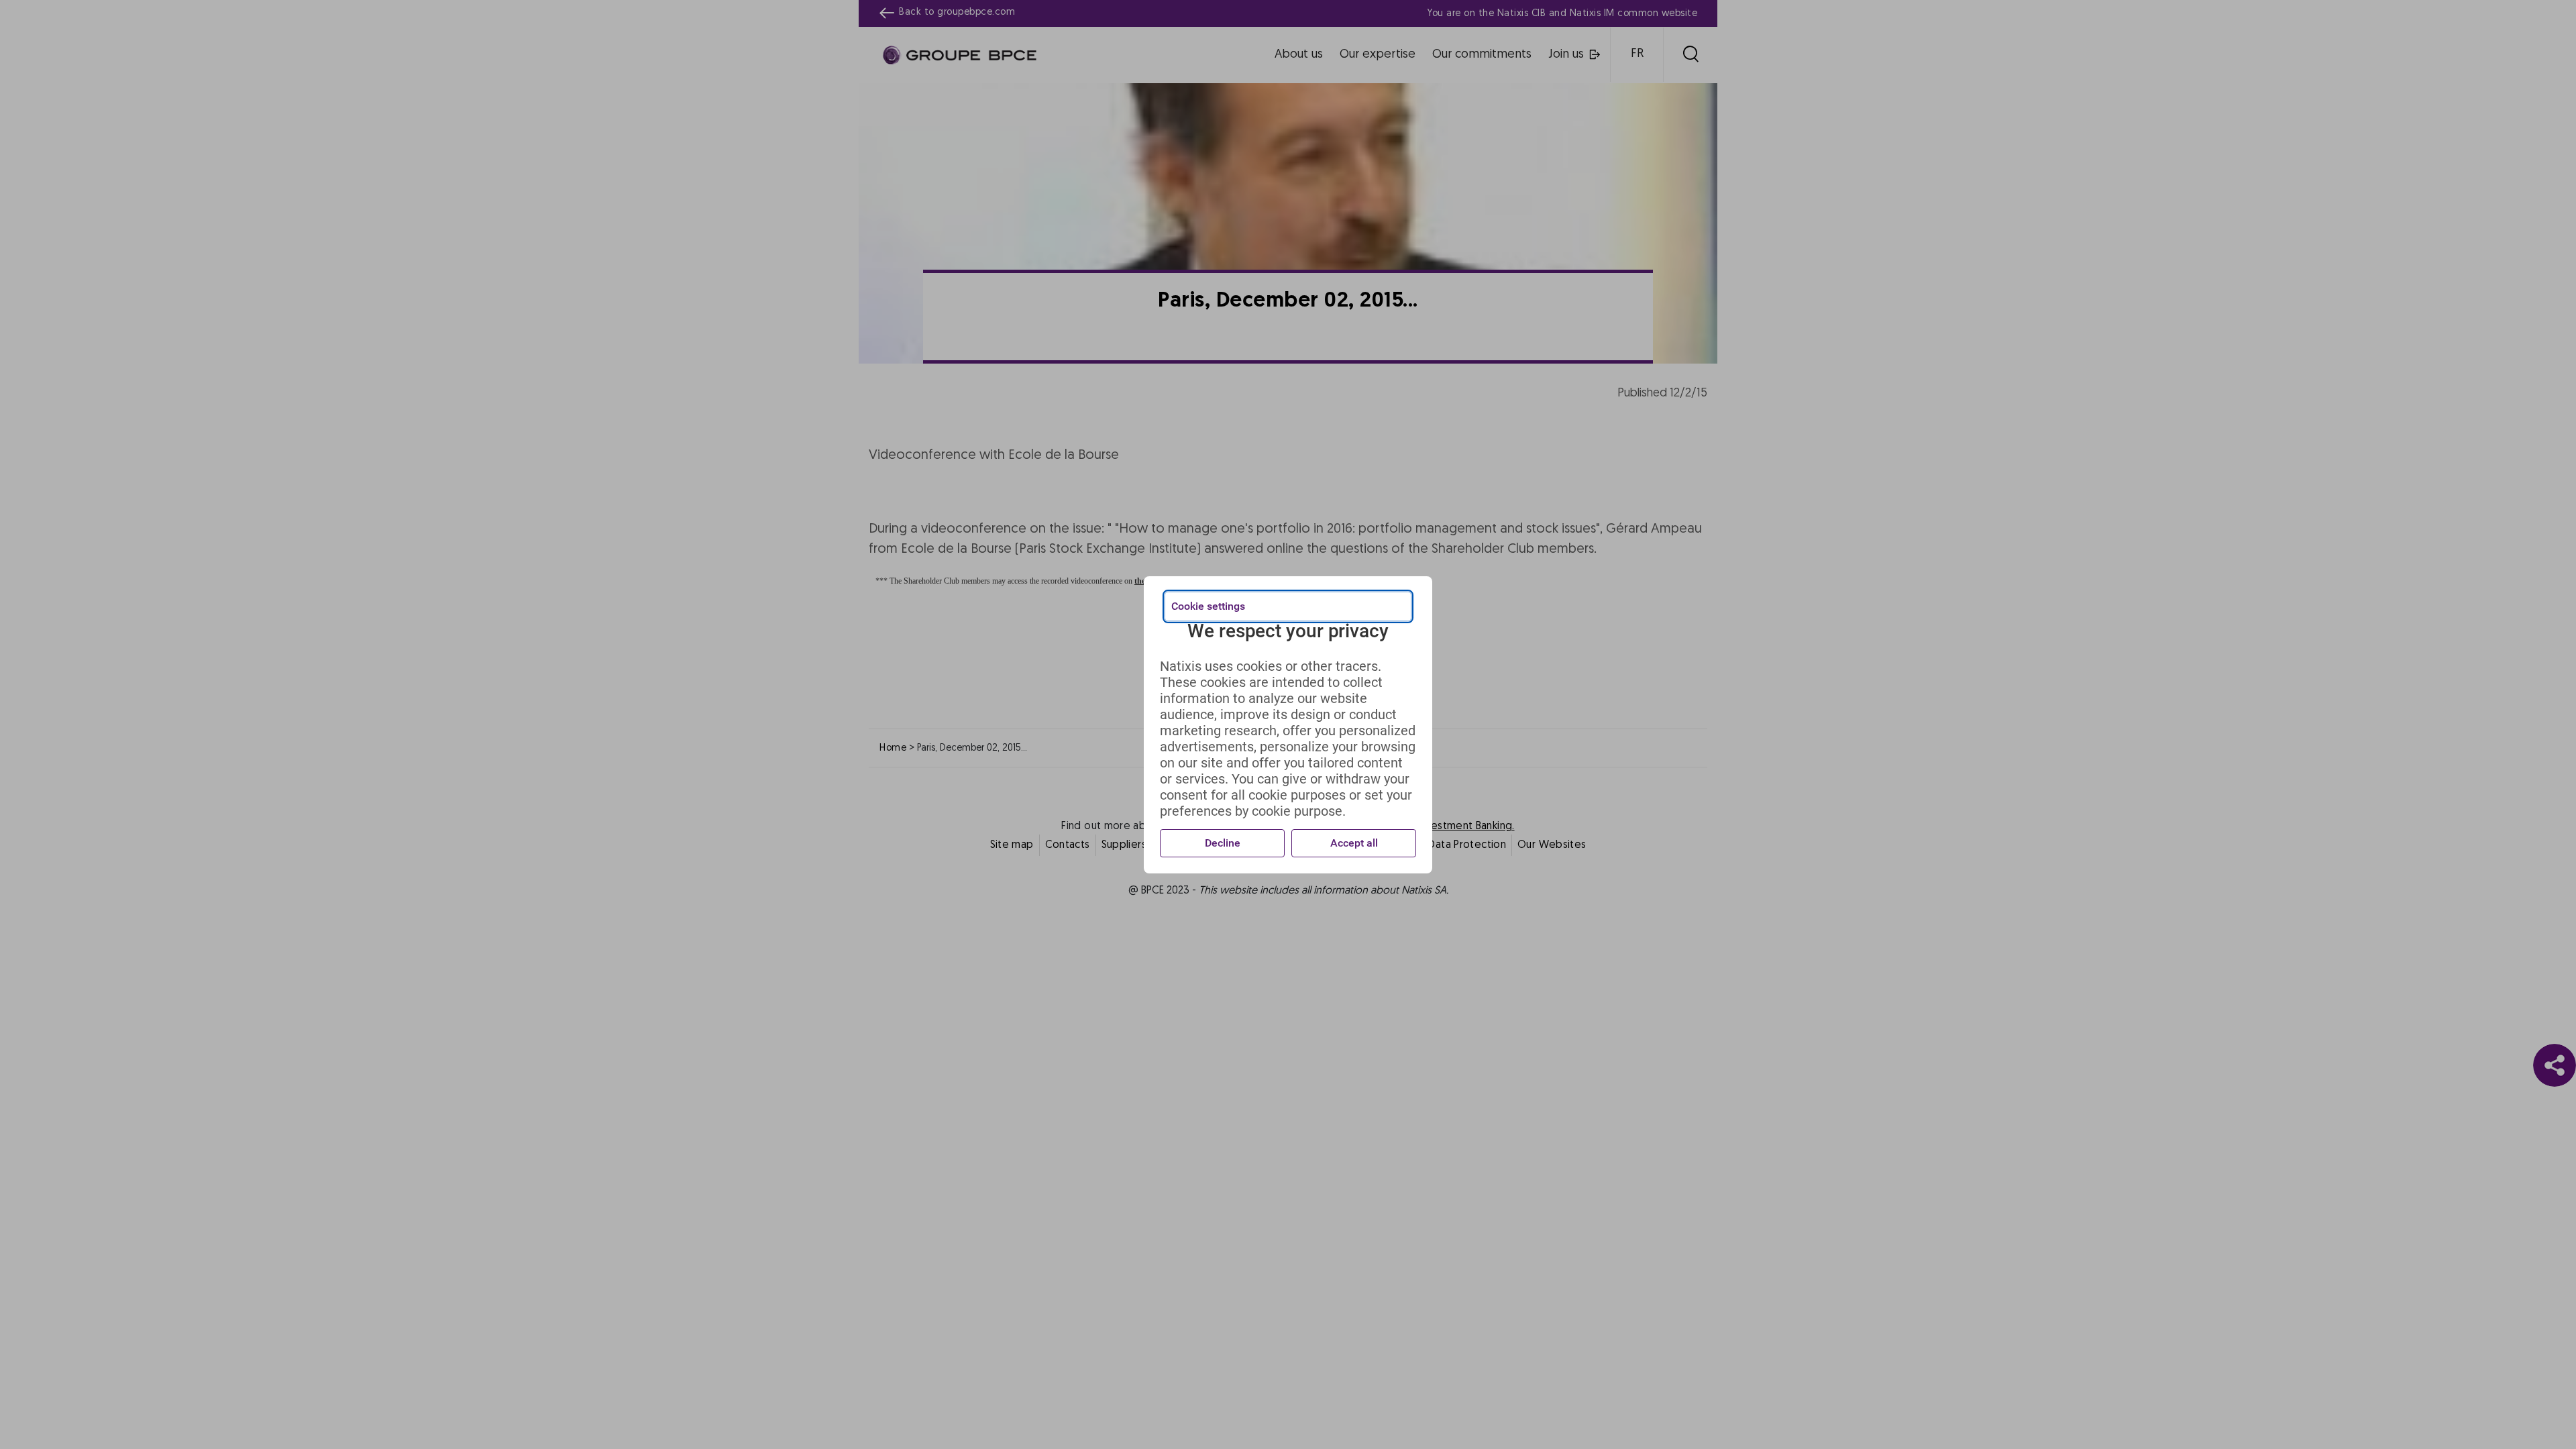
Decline (1223, 843)
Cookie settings (1208, 606)
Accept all (1354, 843)
